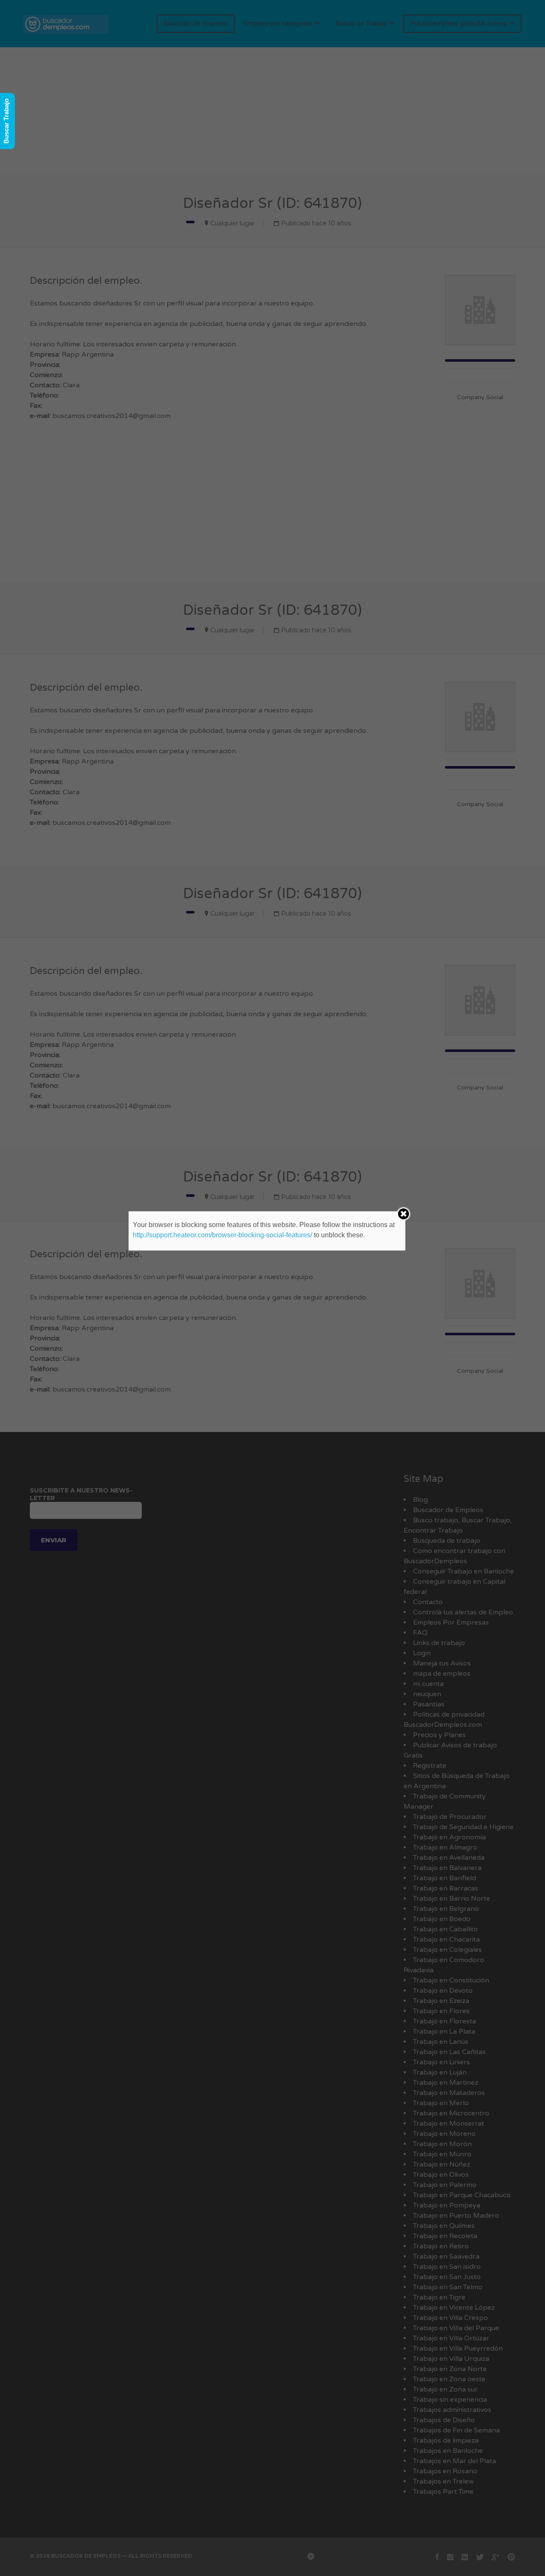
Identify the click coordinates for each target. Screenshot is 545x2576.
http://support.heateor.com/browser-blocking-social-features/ (222, 1235)
